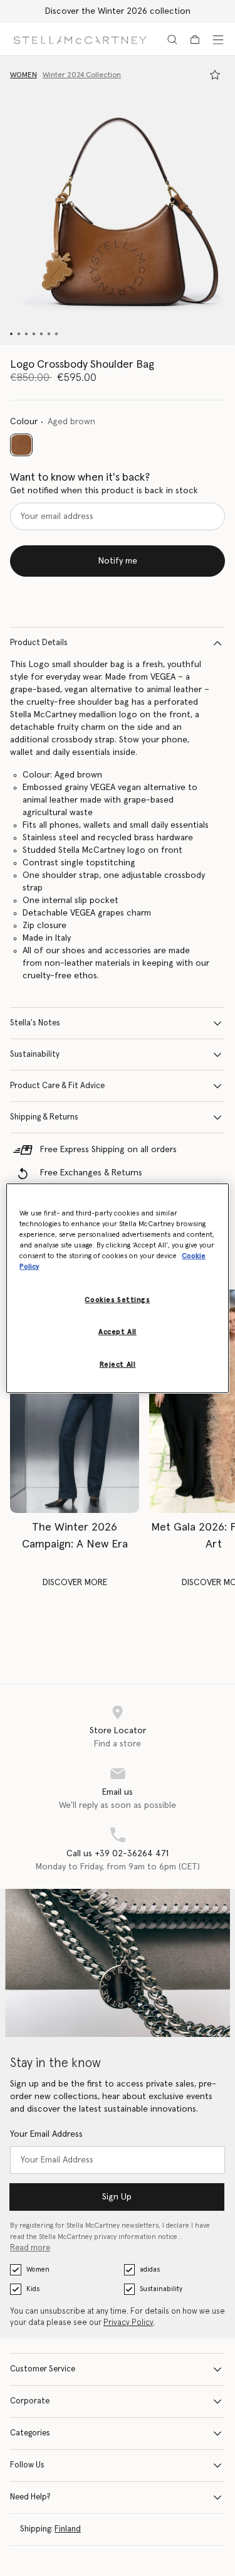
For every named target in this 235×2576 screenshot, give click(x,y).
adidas (150, 2269)
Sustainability (35, 1055)
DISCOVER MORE (75, 1583)
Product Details (39, 643)
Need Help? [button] (30, 2497)
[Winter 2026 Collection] (75, 1401)
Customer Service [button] (43, 2369)
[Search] (172, 40)
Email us (118, 1792)
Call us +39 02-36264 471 (118, 1854)
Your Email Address (46, 2134)
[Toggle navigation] (218, 40)
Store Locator (118, 1731)
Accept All (118, 1332)
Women (38, 2269)
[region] (117, 1288)
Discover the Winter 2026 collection (118, 11)
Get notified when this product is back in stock (104, 491)
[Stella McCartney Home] (80, 39)
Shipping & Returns (44, 1117)
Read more (30, 2248)
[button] (118, 200)
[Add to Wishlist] (215, 75)
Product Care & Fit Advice (57, 1086)
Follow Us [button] (27, 2465)
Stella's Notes (35, 1023)
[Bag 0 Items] (195, 40)
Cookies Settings (117, 1300)
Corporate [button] (30, 2401)
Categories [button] (30, 2433)
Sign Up (117, 2197)
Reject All (118, 1365)
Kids (33, 2289)
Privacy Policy (128, 2323)
